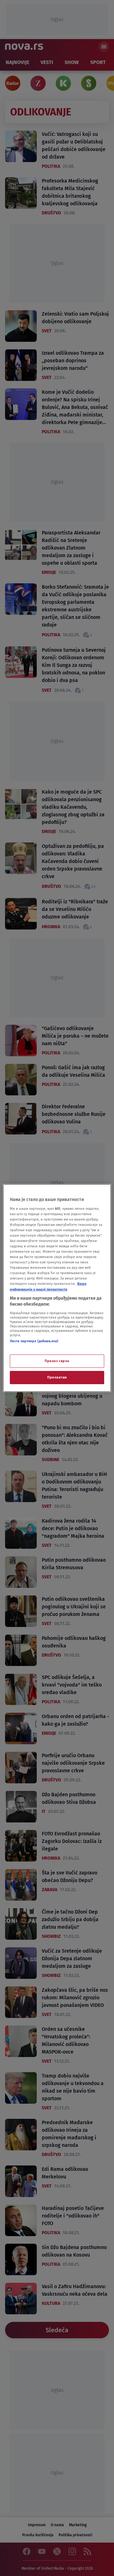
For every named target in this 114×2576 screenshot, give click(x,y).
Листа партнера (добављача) (34, 1341)
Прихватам (57, 1377)
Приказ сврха (57, 1361)
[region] (57, 1288)
